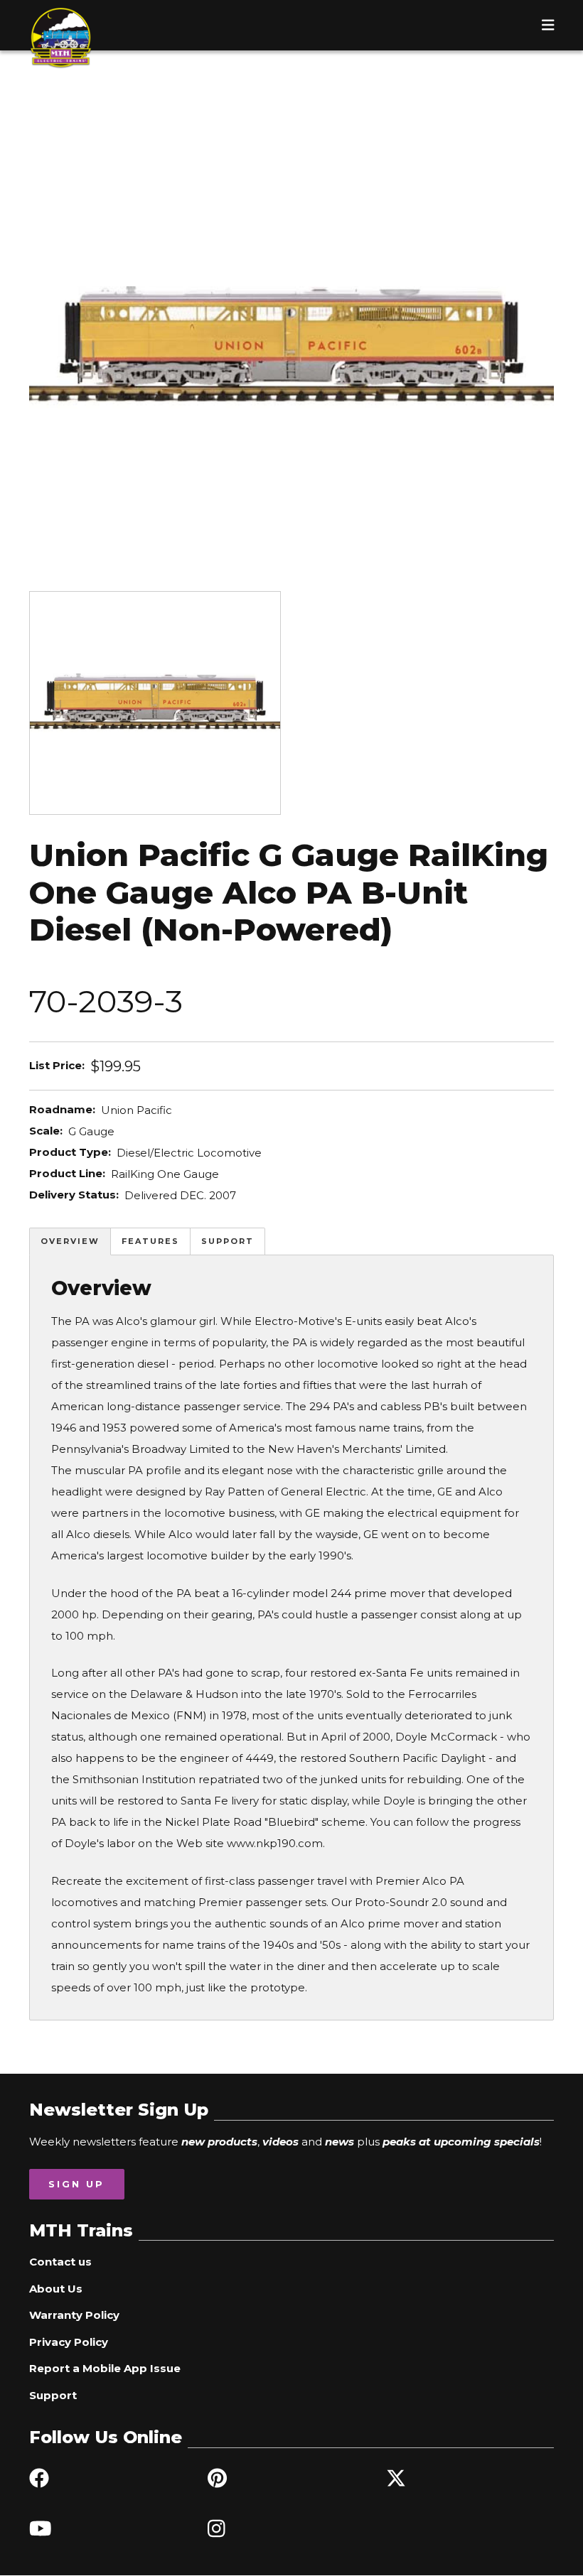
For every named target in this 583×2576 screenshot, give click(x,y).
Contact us (60, 2262)
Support (228, 1241)
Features (150, 1241)
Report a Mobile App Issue (105, 2368)
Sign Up (76, 2184)
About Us (56, 2289)
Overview (70, 1241)
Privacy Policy (69, 2342)
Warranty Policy (74, 2315)
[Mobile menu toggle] (548, 25)
